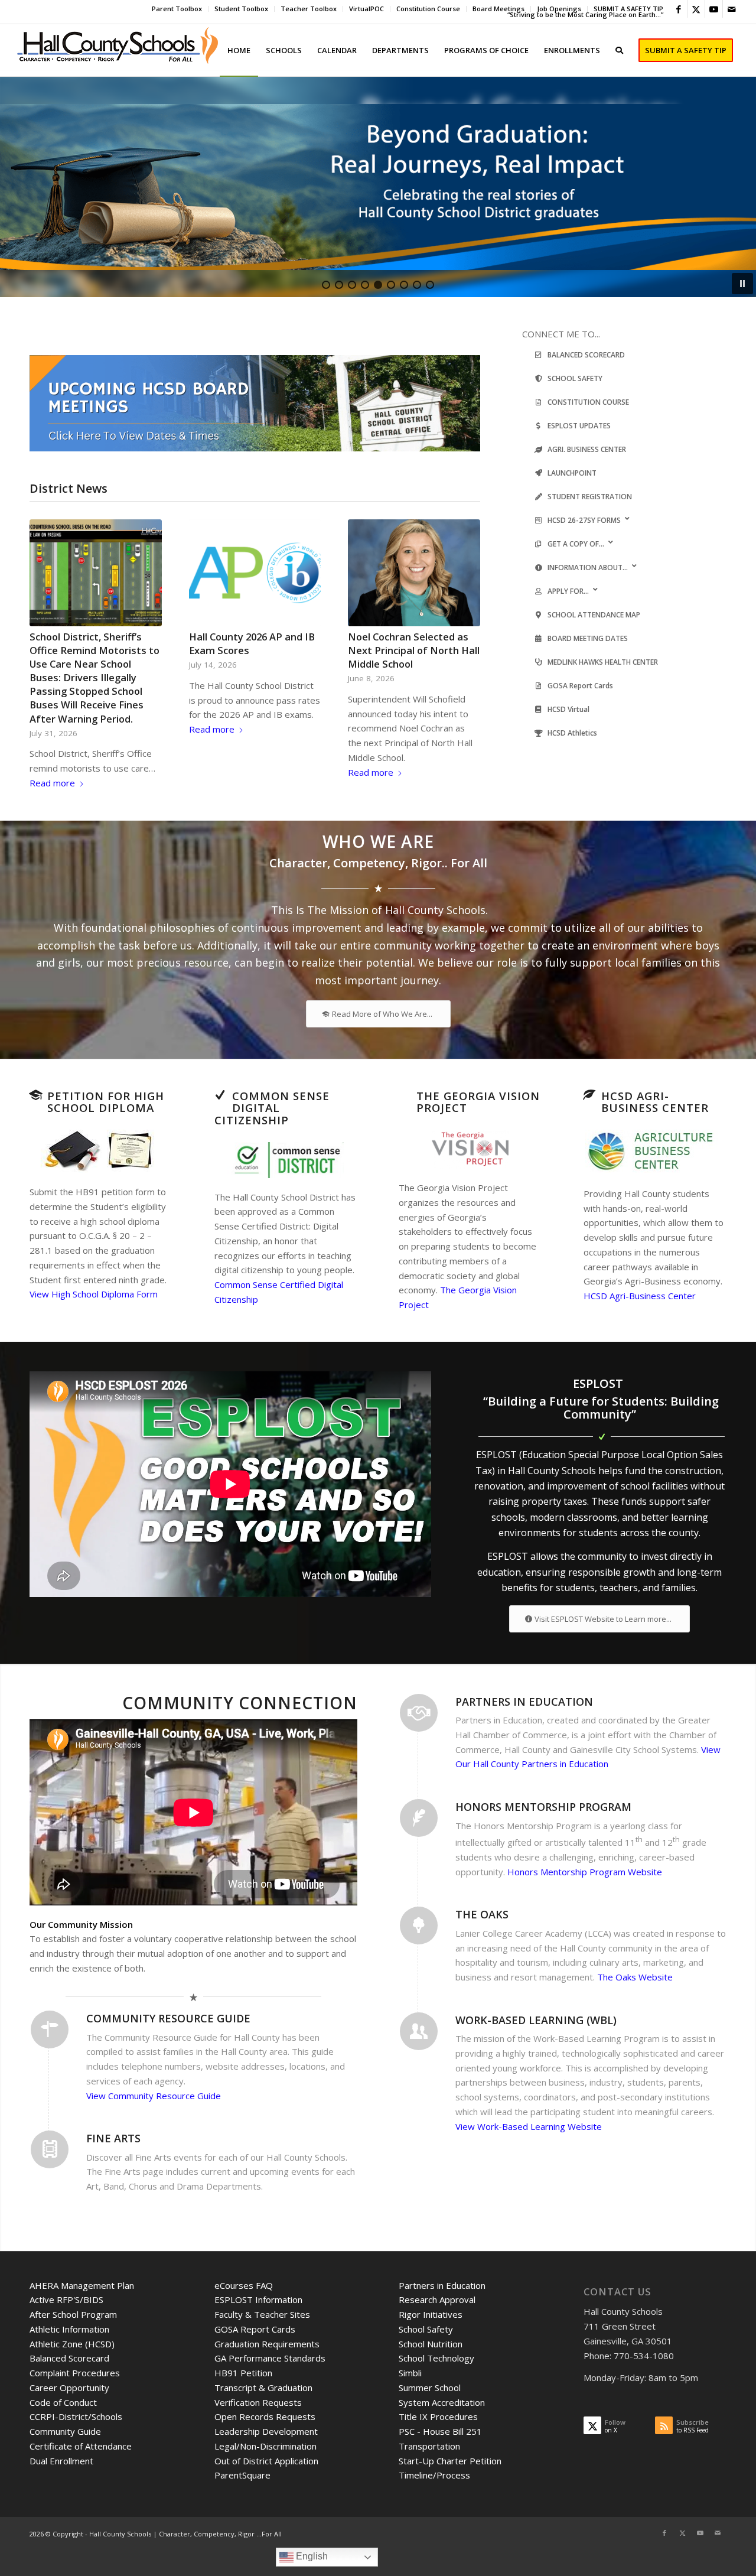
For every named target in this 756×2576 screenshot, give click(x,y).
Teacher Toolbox (309, 9)
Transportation (429, 2446)
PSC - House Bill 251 (440, 2431)
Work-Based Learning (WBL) (536, 2020)
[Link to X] (696, 9)
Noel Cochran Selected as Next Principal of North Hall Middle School (414, 650)
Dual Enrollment (61, 2461)
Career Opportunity (69, 2388)
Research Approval (437, 2299)
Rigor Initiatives (431, 2314)
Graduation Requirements (267, 2344)
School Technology (436, 2358)
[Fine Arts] (50, 2149)
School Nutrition (431, 2344)
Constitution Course (428, 9)
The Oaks (482, 1914)
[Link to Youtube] (714, 9)
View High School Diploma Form (94, 1294)
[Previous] (47, 623)
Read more (52, 783)
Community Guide (65, 2431)
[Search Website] (619, 50)
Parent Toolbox (177, 9)
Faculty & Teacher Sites (262, 2314)
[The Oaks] (419, 1926)
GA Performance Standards (270, 2358)
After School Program (73, 2314)
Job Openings (559, 9)
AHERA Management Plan (82, 2285)
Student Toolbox (241, 9)
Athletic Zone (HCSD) (72, 2344)
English (311, 2556)
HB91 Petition (243, 2373)
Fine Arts (113, 2138)
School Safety (426, 2329)
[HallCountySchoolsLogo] (119, 50)
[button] (378, 187)
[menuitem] (177, 9)
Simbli (410, 2373)
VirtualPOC (366, 9)
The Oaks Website (635, 1977)
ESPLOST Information (258, 2299)
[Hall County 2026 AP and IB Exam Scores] (255, 573)
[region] (378, 187)
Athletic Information (69, 2329)
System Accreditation (442, 2402)
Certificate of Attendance (81, 2446)
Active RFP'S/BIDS (66, 2299)
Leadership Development (266, 2431)
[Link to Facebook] (678, 9)
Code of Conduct (63, 2402)
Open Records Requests (265, 2416)
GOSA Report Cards (255, 2329)
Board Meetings (498, 9)
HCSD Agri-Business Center (640, 1296)
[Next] (462, 623)
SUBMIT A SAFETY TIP (628, 9)
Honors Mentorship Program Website (585, 1872)
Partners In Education (524, 1702)
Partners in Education (442, 2285)
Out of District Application (266, 2461)
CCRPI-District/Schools (76, 2416)
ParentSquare (242, 2475)
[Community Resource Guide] (50, 2029)
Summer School (430, 2388)
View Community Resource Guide (154, 2096)
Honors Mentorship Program (543, 1807)
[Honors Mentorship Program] (419, 1818)
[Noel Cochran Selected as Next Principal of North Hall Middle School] (414, 573)
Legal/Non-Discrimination (265, 2446)
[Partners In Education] (419, 1713)
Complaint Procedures (75, 2373)
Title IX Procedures (438, 2416)
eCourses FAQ (244, 2285)
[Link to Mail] (732, 9)
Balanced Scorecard (69, 2358)
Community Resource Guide (168, 2018)
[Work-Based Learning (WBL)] (419, 2031)
